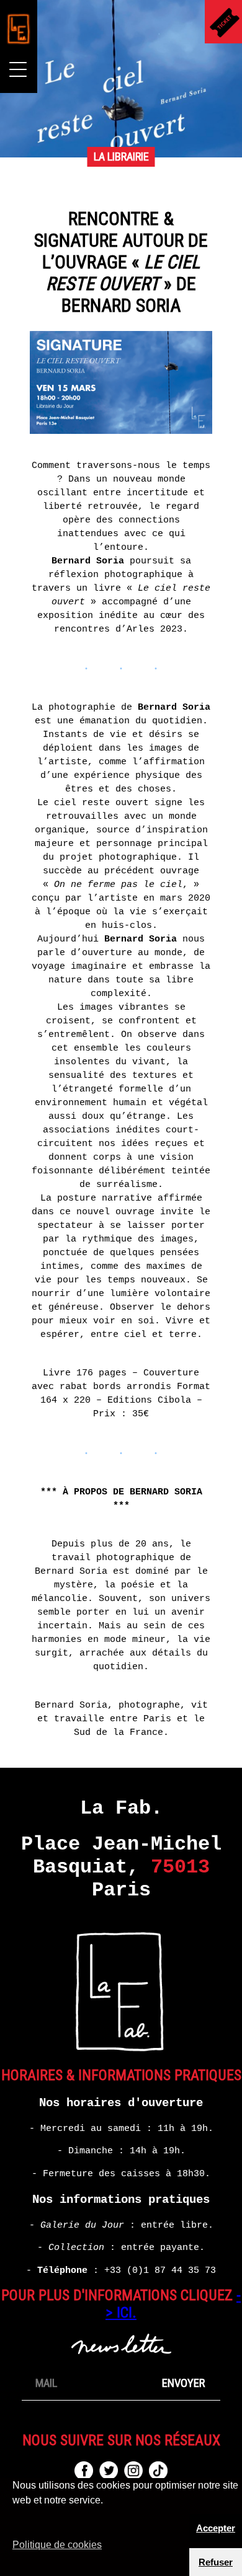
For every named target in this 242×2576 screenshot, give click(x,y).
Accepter (216, 2528)
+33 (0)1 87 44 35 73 (160, 2270)
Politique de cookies (57, 2545)
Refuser (216, 2562)
